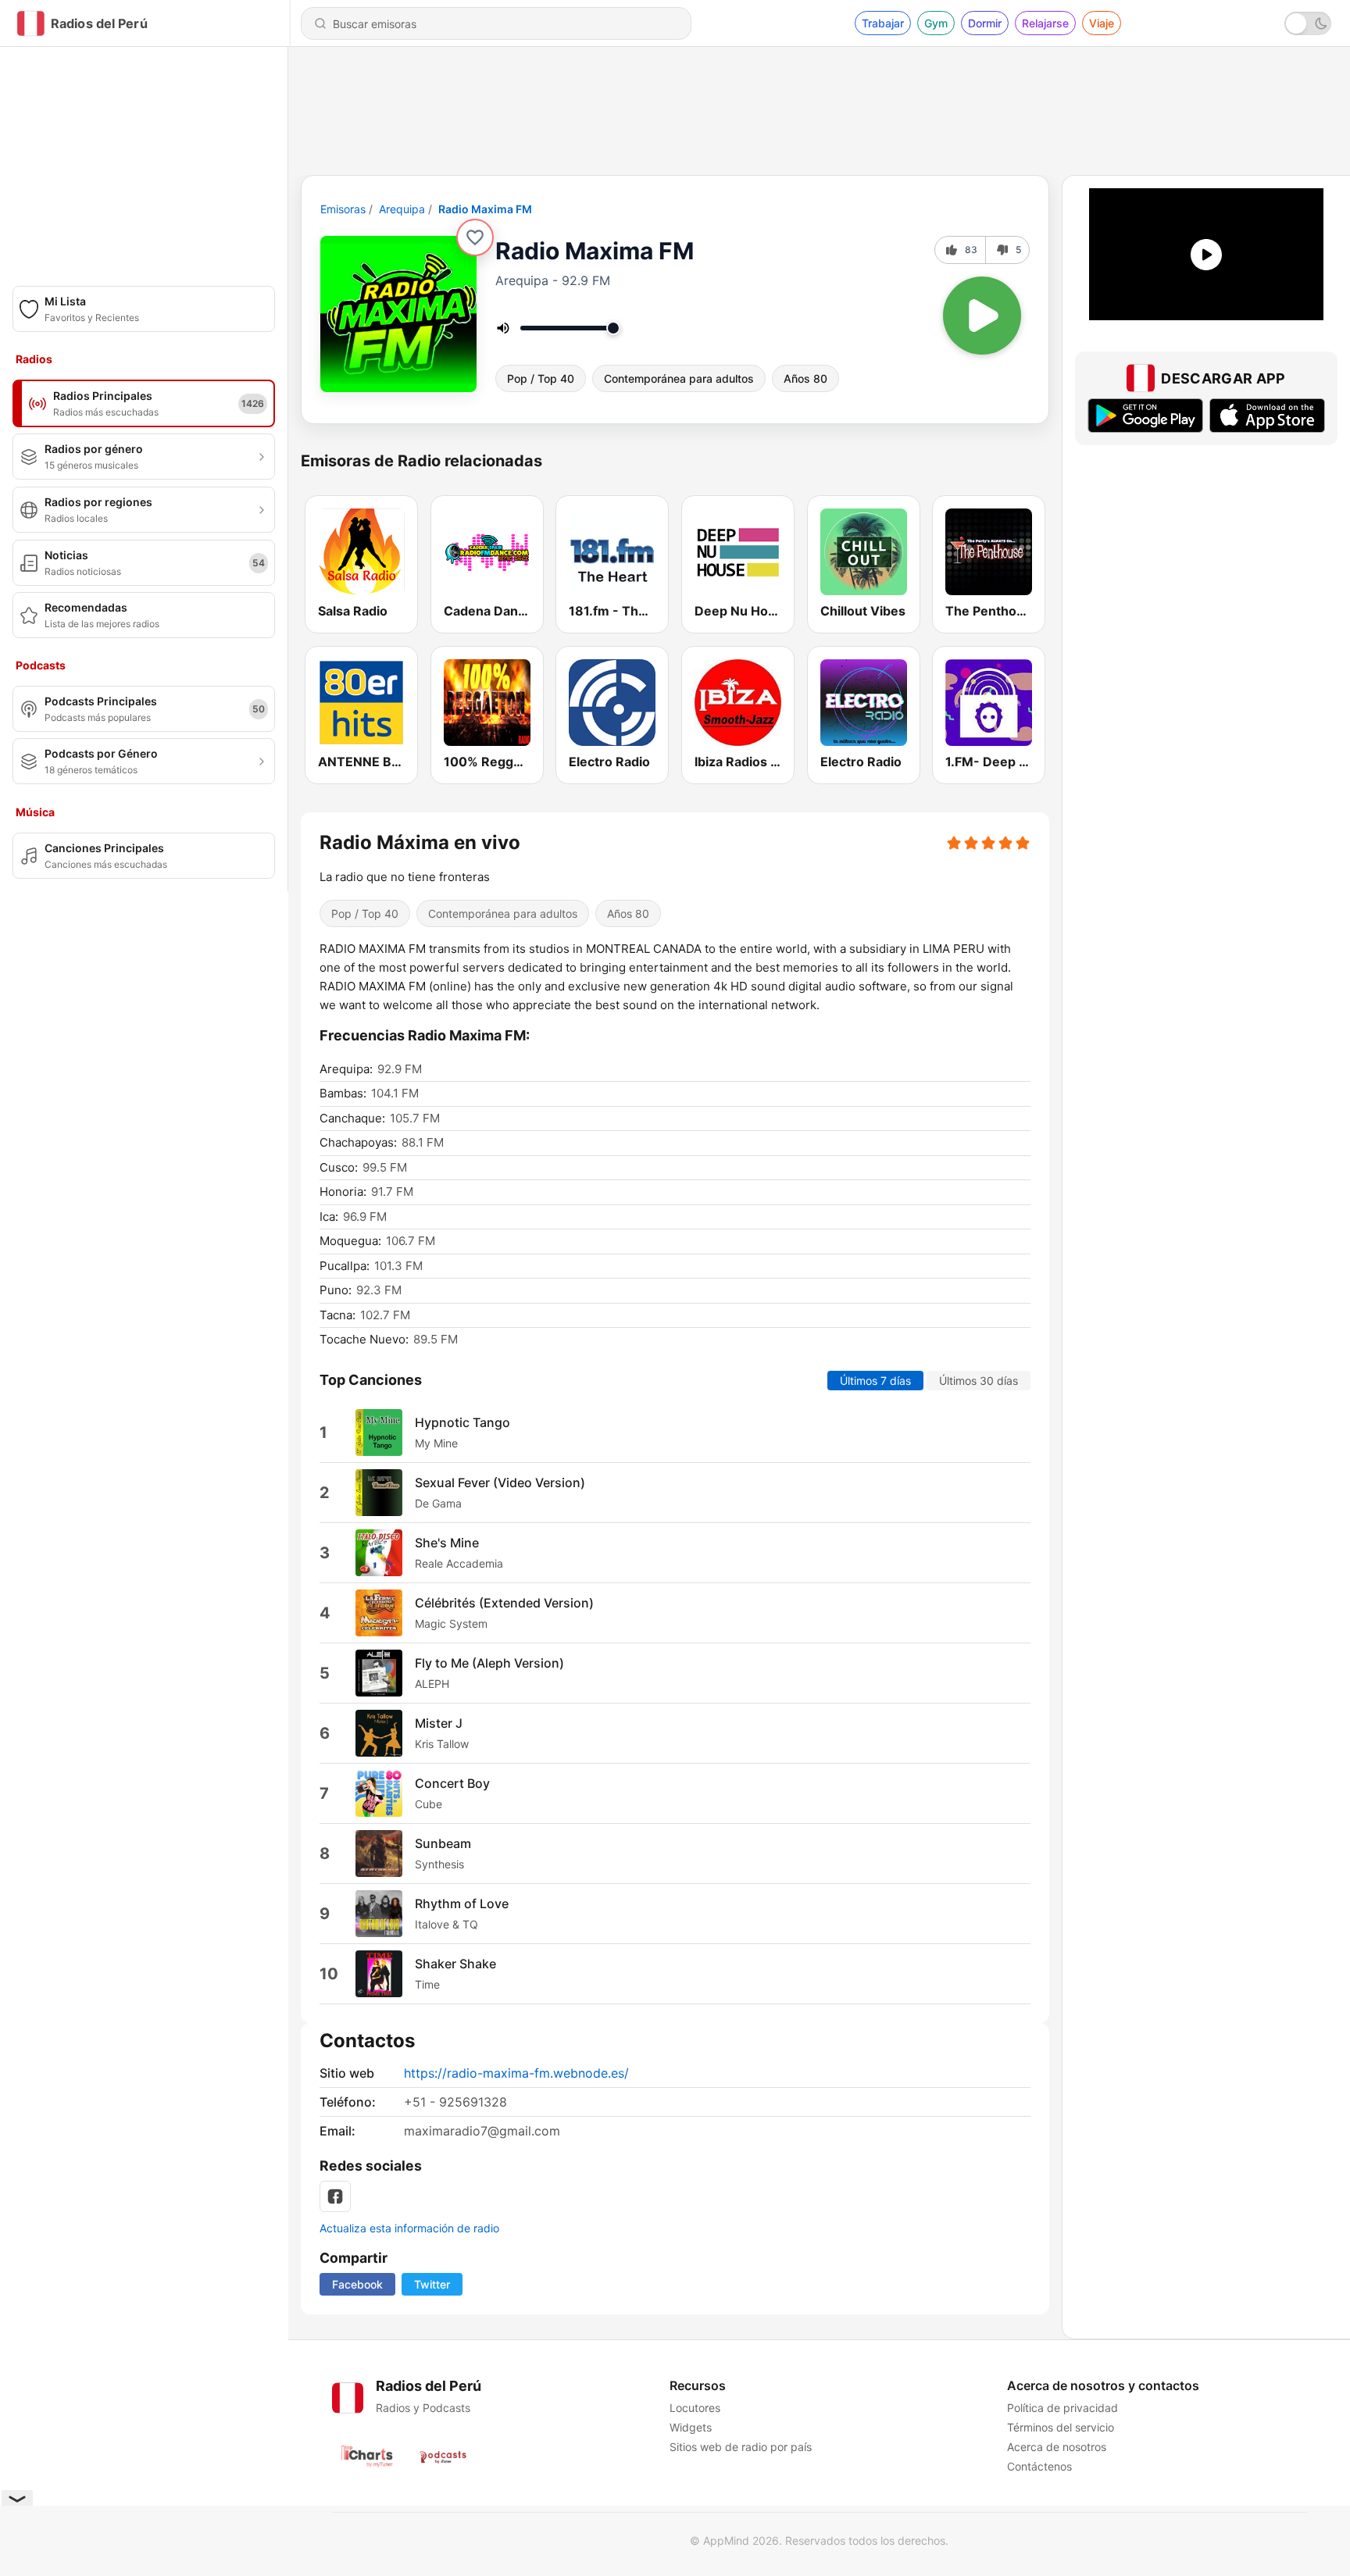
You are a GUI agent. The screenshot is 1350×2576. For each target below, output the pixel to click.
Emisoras (343, 209)
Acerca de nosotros (1057, 2447)
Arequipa (402, 209)
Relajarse (1045, 23)
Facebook (357, 2284)
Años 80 (805, 378)
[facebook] (335, 2196)
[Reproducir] (982, 316)
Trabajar (883, 23)
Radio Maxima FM (485, 209)
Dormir (985, 23)
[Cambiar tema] (1308, 23)
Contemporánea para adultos (679, 378)
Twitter (432, 2284)
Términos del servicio (1061, 2427)
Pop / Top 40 (541, 378)
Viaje (1102, 23)
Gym (936, 23)
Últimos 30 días (979, 1381)
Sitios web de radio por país (741, 2447)
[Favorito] (475, 237)
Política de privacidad (1062, 2408)
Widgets (691, 2427)
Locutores (695, 2408)
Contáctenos (1039, 2466)
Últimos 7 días (875, 1381)
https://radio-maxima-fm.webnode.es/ (516, 2073)
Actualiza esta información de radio (409, 2228)
